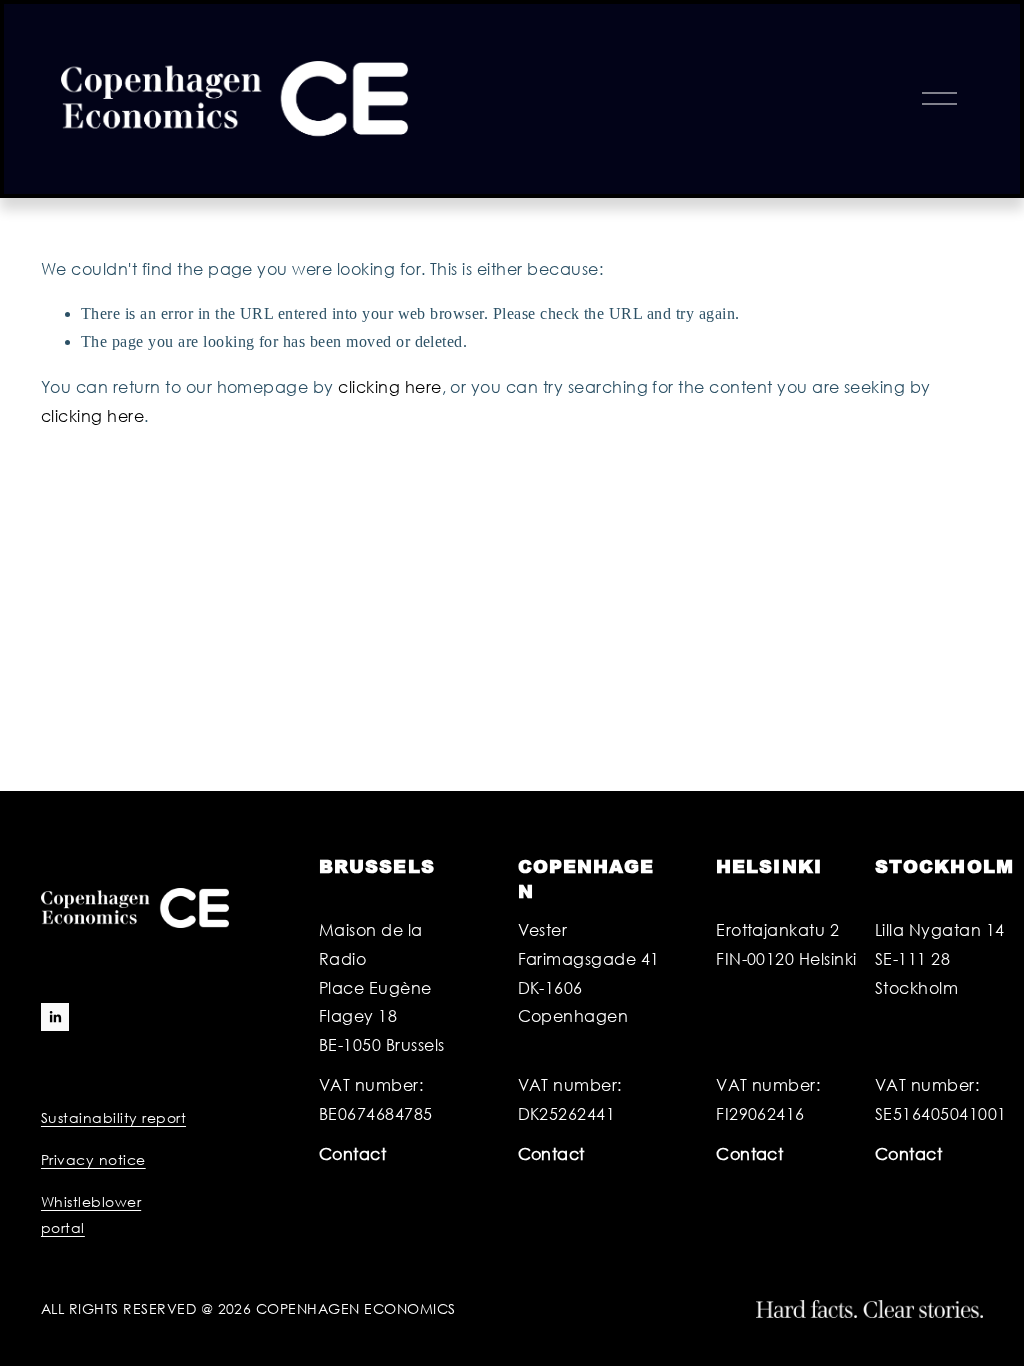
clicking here (389, 386)
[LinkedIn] (55, 1017)
